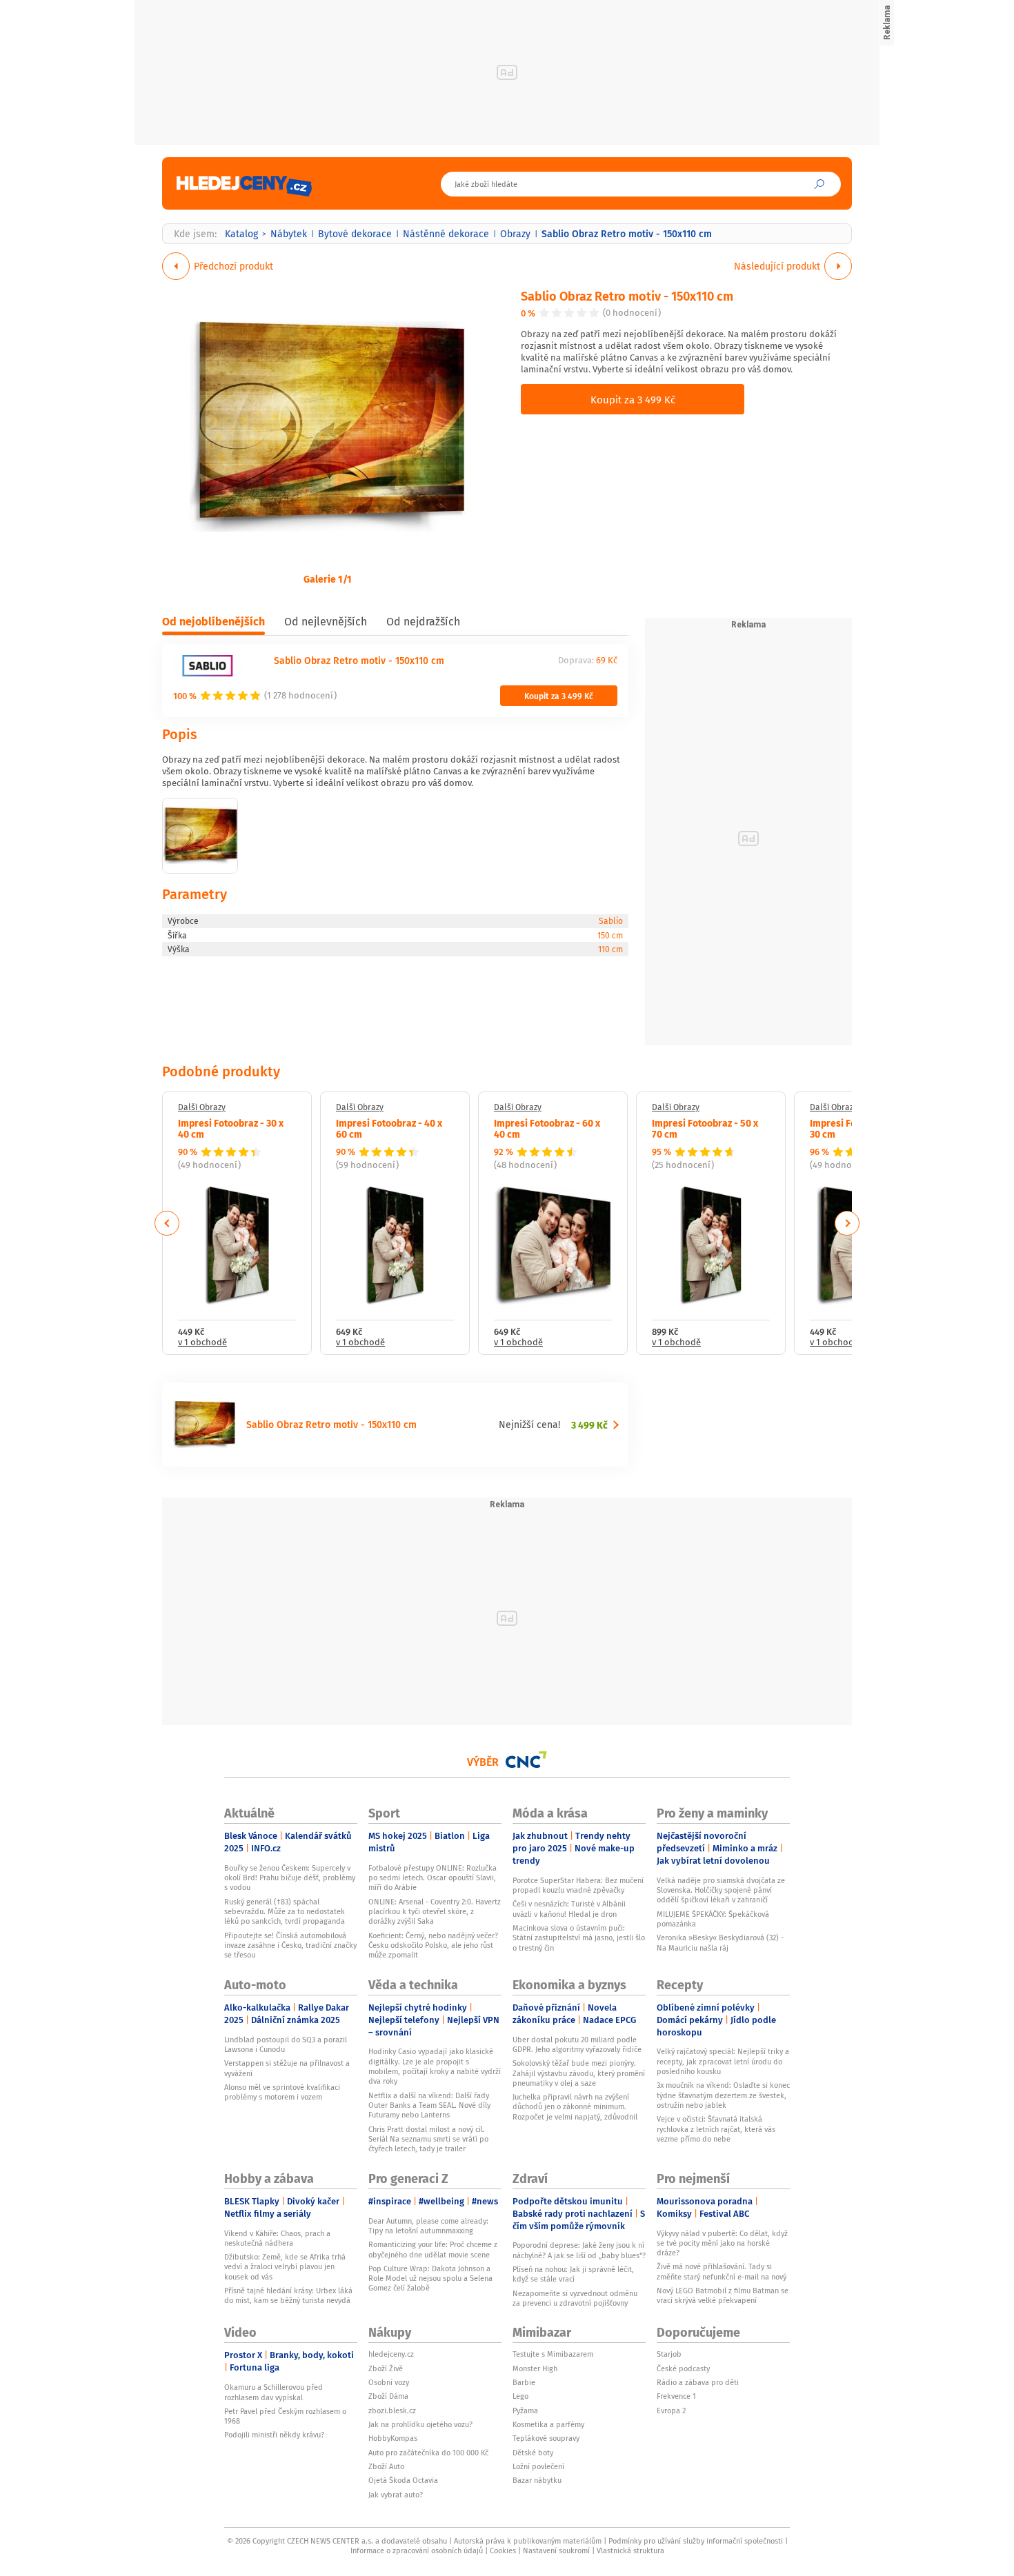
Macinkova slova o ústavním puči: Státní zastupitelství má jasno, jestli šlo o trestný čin (579, 1938)
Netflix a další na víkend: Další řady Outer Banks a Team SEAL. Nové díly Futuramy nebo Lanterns (429, 2105)
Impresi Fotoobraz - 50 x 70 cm (705, 1128)
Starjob (669, 2354)
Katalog (241, 234)
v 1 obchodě (202, 1343)
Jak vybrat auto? (396, 2495)
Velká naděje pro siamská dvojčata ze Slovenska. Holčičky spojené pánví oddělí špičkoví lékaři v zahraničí (721, 1890)
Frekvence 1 (676, 2396)
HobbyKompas (393, 2438)
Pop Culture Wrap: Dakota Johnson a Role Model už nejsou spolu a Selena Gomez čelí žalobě (430, 2278)
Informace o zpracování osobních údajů (417, 2550)
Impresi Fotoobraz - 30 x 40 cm (231, 1128)
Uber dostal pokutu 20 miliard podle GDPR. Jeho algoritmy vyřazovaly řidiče (577, 2044)
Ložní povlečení (538, 2466)
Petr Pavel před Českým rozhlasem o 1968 (285, 2416)
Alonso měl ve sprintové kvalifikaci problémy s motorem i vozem (282, 2092)
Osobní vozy (389, 2382)
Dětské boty (533, 2453)
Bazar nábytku (537, 2480)
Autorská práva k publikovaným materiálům (528, 2541)
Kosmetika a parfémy (548, 2424)
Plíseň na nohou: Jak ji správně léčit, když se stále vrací (573, 2274)
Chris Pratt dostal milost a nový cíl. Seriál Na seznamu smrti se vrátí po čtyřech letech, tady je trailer (428, 2139)
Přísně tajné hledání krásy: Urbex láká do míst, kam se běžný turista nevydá (288, 2295)
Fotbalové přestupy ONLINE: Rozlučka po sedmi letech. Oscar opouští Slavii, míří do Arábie (433, 1878)
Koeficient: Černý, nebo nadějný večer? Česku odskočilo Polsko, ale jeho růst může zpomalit (433, 1945)
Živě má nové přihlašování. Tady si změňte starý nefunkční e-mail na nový (722, 2271)
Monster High (535, 2368)
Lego (520, 2396)
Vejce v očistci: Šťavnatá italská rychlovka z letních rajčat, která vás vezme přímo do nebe (716, 2129)
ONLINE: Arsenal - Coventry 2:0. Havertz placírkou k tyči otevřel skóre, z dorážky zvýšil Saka (435, 1912)
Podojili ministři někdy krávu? (274, 2435)
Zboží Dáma (388, 2396)
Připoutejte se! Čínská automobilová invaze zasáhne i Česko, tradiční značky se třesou (290, 1945)
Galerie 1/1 (328, 578)
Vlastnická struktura (630, 2550)
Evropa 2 (671, 2411)
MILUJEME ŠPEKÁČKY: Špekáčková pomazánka (713, 1919)
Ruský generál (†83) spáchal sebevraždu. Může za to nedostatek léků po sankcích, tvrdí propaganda (285, 1912)
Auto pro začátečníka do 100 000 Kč (428, 2453)
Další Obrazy (202, 1107)
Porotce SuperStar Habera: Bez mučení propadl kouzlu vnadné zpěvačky (578, 1885)
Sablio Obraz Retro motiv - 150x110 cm (627, 295)
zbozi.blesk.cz (392, 2411)
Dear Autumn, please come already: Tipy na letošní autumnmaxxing (428, 2226)
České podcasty (683, 2368)
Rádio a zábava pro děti (698, 2382)
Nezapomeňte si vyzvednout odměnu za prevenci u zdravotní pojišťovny (575, 2298)
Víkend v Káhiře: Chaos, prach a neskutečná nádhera (277, 2238)
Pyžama (525, 2411)
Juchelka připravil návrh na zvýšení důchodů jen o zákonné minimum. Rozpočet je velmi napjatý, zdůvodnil (575, 2107)
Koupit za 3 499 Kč (633, 399)
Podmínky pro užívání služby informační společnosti (696, 2541)
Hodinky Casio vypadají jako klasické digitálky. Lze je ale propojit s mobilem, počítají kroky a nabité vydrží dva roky (435, 2066)
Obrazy (515, 234)
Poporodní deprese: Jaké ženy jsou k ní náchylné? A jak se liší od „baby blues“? (579, 2250)
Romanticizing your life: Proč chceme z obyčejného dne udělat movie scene (433, 2249)
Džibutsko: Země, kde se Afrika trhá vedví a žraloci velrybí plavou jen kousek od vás (285, 2267)
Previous (167, 1223)
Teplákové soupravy (546, 2438)
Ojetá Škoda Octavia (403, 2480)
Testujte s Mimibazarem (553, 2354)
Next (847, 1223)
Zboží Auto (386, 2466)
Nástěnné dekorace (446, 234)
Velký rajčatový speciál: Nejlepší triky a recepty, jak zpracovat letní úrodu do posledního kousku (723, 2061)
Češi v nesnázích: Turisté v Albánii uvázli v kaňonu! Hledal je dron (569, 1909)
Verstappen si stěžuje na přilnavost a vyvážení (287, 2068)
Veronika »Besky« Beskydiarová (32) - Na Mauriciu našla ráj (720, 1942)
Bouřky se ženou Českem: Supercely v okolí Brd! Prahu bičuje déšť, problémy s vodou (290, 1878)
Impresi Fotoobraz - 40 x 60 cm (389, 1128)
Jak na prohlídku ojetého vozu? (420, 2424)
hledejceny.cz (391, 2354)
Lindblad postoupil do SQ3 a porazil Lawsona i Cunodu (286, 2044)
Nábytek (289, 234)
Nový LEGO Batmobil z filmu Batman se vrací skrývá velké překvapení (723, 2295)
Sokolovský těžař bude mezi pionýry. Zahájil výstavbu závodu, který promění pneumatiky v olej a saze (579, 2073)
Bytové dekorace (355, 234)
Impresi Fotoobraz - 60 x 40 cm (547, 1128)
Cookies (503, 2550)
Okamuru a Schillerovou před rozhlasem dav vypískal (274, 2392)
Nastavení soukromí (556, 2550)
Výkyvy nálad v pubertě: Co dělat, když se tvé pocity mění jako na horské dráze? (722, 2243)
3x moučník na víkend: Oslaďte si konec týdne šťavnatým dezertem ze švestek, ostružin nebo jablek (723, 2095)
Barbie (524, 2382)
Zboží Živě (386, 2368)
